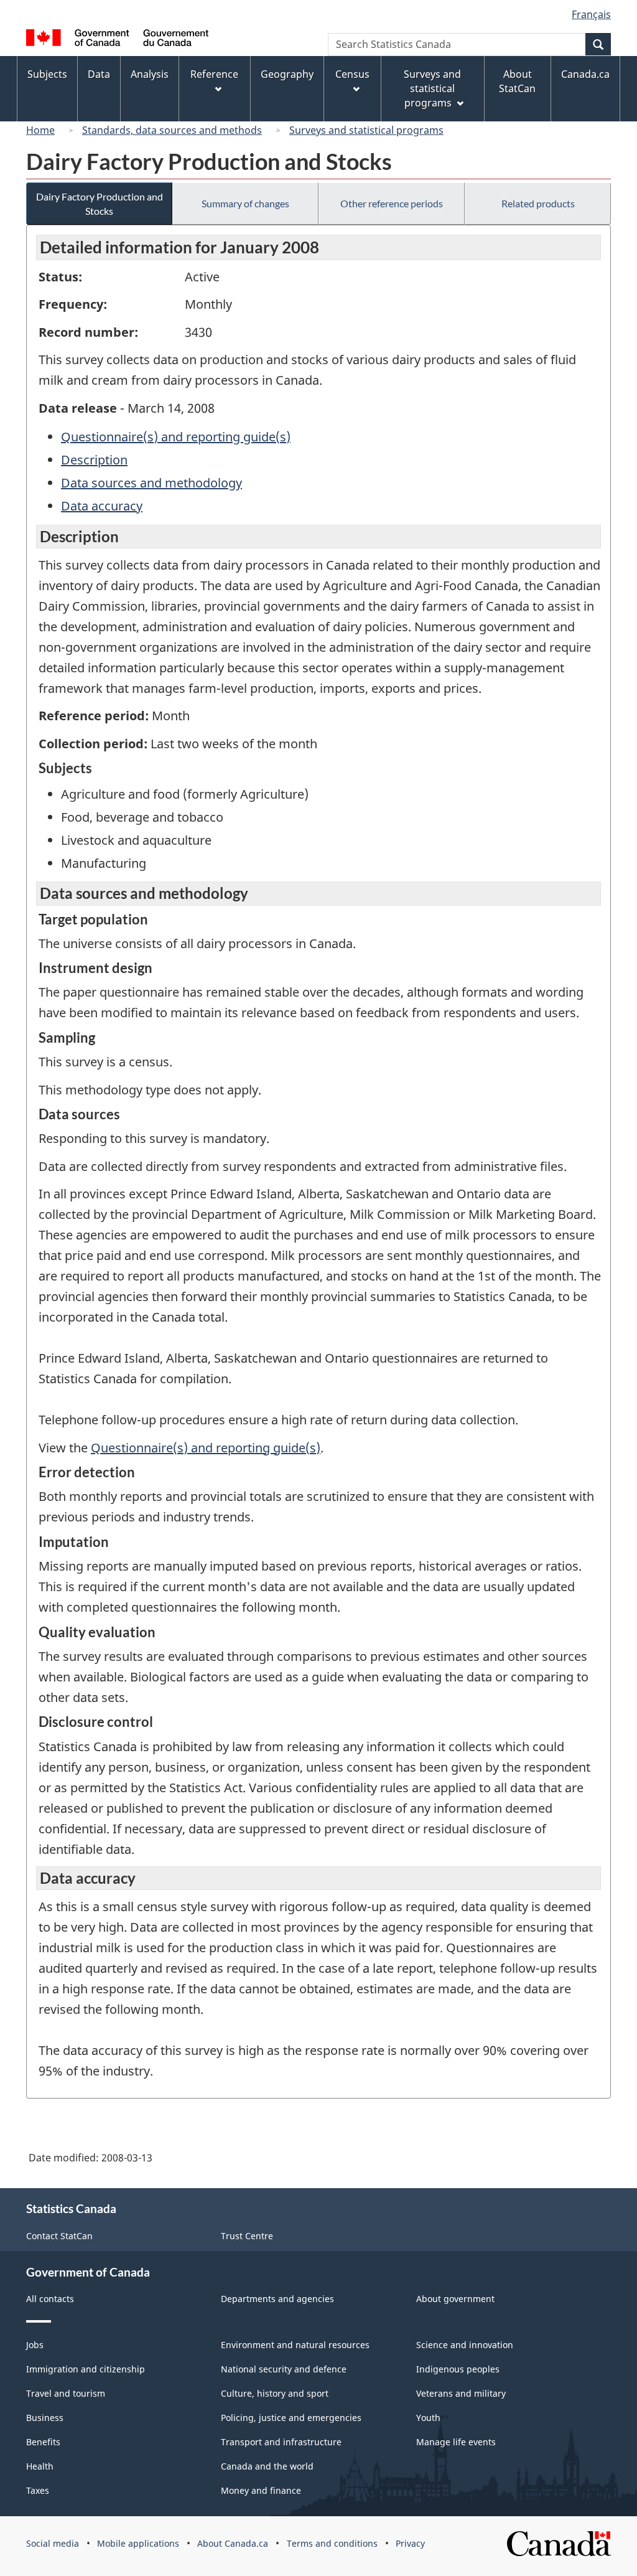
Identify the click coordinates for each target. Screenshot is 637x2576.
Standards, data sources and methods (172, 130)
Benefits (43, 2442)
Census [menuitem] (352, 74)
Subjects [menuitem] (47, 74)
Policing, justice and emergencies (291, 2418)
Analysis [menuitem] (150, 74)
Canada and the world (267, 2466)
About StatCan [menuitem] (517, 81)
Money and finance (261, 2490)
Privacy (410, 2543)
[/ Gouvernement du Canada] (117, 40)
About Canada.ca (233, 2543)
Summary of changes (245, 203)
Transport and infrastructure (281, 2442)
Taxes (38, 2490)
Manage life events (456, 2442)
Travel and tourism (66, 2393)
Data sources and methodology (151, 483)
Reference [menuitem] (214, 74)
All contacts (50, 2299)
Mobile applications (138, 2543)
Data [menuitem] (99, 74)
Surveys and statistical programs (366, 130)
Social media (53, 2543)
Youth (428, 2418)
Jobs (35, 2345)
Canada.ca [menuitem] (585, 74)
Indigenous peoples (458, 2369)
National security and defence (284, 2369)
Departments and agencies (277, 2299)
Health (40, 2466)
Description (94, 460)
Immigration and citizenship (86, 2369)
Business (45, 2418)
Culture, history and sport (275, 2393)
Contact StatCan (59, 2236)
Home (40, 130)
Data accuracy (102, 506)
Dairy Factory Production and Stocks (100, 204)
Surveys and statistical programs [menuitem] (432, 88)
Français (591, 14)
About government (455, 2299)
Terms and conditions (332, 2543)
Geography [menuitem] (287, 74)
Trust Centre (247, 2236)
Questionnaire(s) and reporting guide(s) (176, 437)
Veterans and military (461, 2393)
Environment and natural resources (295, 2345)
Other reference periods (392, 203)
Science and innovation (465, 2345)
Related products (538, 203)
